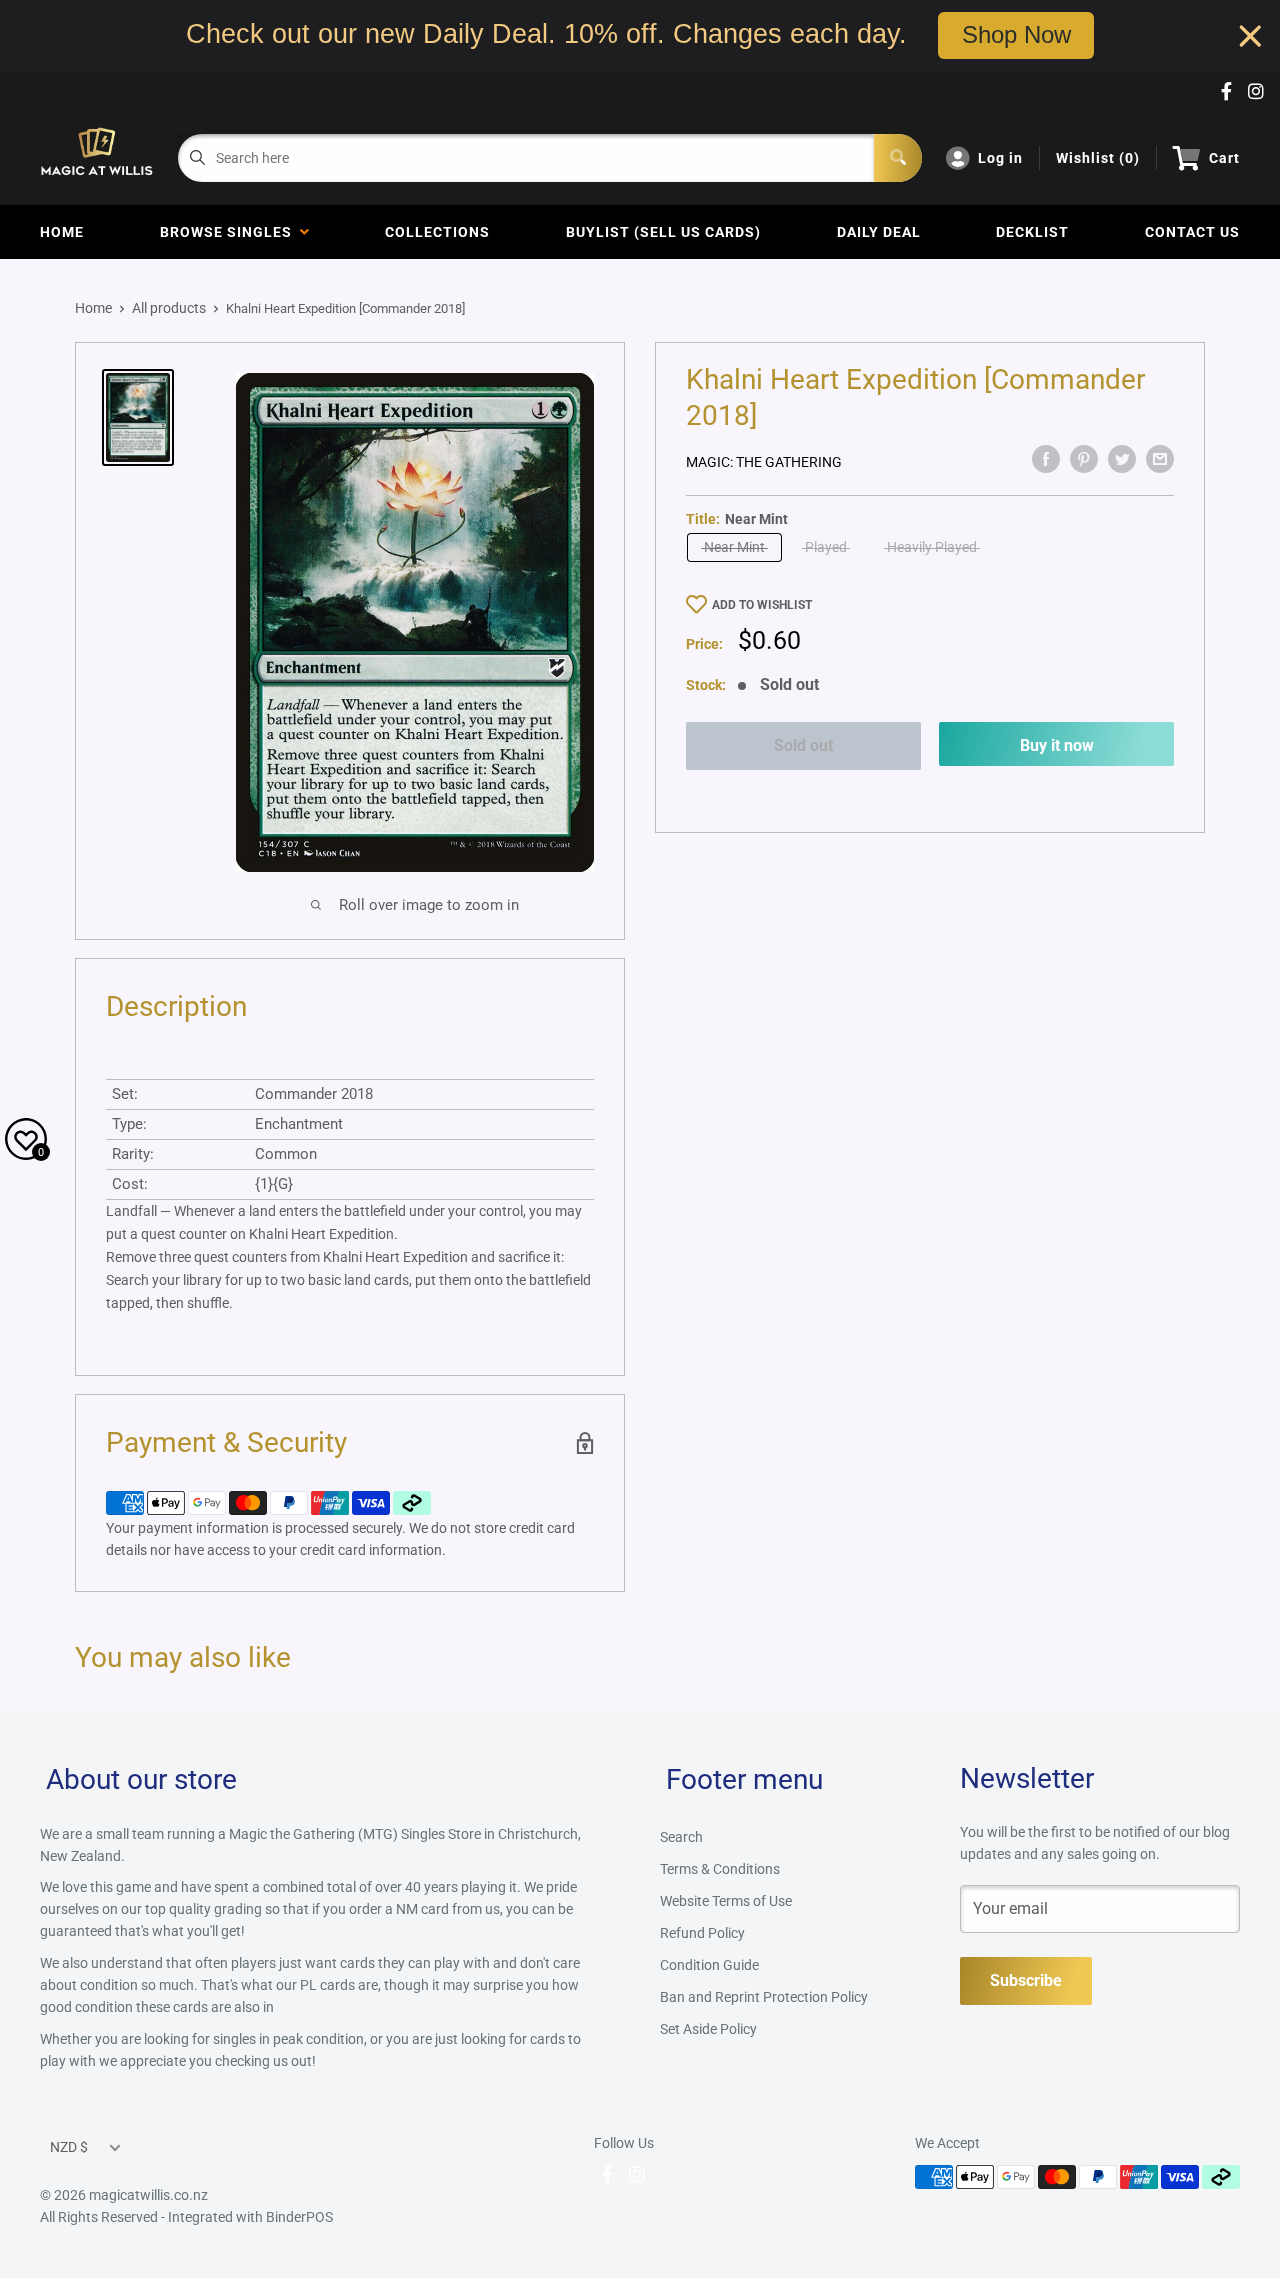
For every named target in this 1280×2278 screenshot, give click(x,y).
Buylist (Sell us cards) (663, 232)
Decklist (1032, 232)
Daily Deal (879, 232)
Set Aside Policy (708, 2029)
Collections (437, 232)
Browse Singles (230, 232)
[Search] (898, 158)
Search (681, 1837)
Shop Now (1016, 35)
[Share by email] (1160, 459)
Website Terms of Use (726, 1901)
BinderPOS (299, 2217)
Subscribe (1026, 1980)
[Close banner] (1250, 35)
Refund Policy (702, 1933)
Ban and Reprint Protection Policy (764, 1997)
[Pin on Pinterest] (1084, 459)
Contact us (1192, 232)
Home (62, 232)
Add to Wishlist (762, 605)
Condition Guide (709, 1965)
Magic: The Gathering (764, 462)
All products (169, 308)
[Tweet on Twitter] (1122, 459)
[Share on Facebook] (1046, 459)
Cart (1224, 158)
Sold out (803, 745)
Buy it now (1057, 745)
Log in (1000, 158)
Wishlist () (1098, 158)
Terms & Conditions (720, 1869)
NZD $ (69, 2147)
